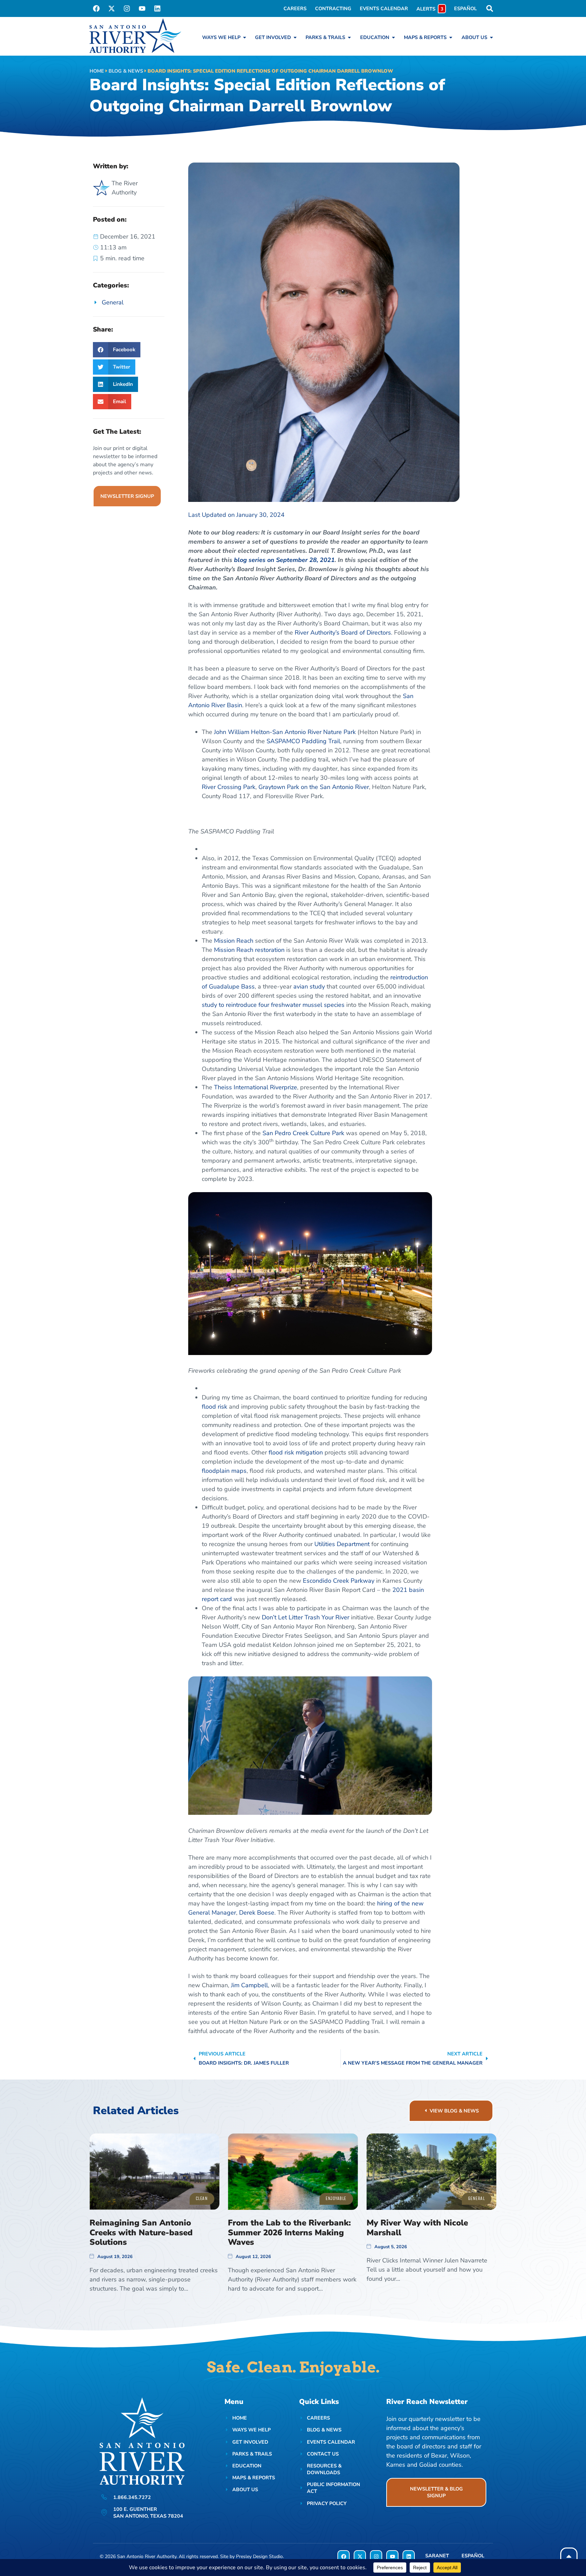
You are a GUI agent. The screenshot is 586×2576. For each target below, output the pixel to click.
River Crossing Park (229, 787)
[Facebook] (96, 8)
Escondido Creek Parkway (339, 1581)
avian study (309, 986)
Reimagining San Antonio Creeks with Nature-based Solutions (141, 2233)
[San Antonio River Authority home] (135, 36)
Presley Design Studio (259, 2556)
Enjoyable (336, 2198)
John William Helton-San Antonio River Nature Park (285, 732)
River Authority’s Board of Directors (343, 633)
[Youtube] (142, 8)
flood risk (214, 1407)
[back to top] (569, 2556)
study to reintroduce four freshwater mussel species (273, 1005)
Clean (202, 2198)
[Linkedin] (157, 8)
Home (97, 71)
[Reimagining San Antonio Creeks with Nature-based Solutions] (154, 2172)
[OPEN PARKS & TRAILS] (349, 37)
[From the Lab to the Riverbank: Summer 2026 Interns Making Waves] (293, 2172)
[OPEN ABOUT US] (491, 37)
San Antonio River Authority (147, 2556)
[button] (117, 350)
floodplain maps (224, 1471)
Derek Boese (257, 1913)
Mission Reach (234, 941)
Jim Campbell (249, 1985)
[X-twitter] (112, 8)
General (113, 302)
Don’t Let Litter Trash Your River (306, 1617)
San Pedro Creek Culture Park (303, 1133)
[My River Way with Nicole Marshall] (432, 2172)
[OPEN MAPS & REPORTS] (451, 37)
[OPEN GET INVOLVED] (295, 37)
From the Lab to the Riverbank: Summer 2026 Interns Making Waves (289, 2233)
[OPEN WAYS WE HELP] (245, 37)
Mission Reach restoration (249, 950)
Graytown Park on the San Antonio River (314, 787)
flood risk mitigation (296, 1452)
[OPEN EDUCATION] (393, 37)
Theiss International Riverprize (256, 1087)
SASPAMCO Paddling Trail (303, 741)
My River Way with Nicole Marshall (417, 2228)
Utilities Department (342, 1544)
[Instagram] (127, 8)
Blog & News (126, 71)
